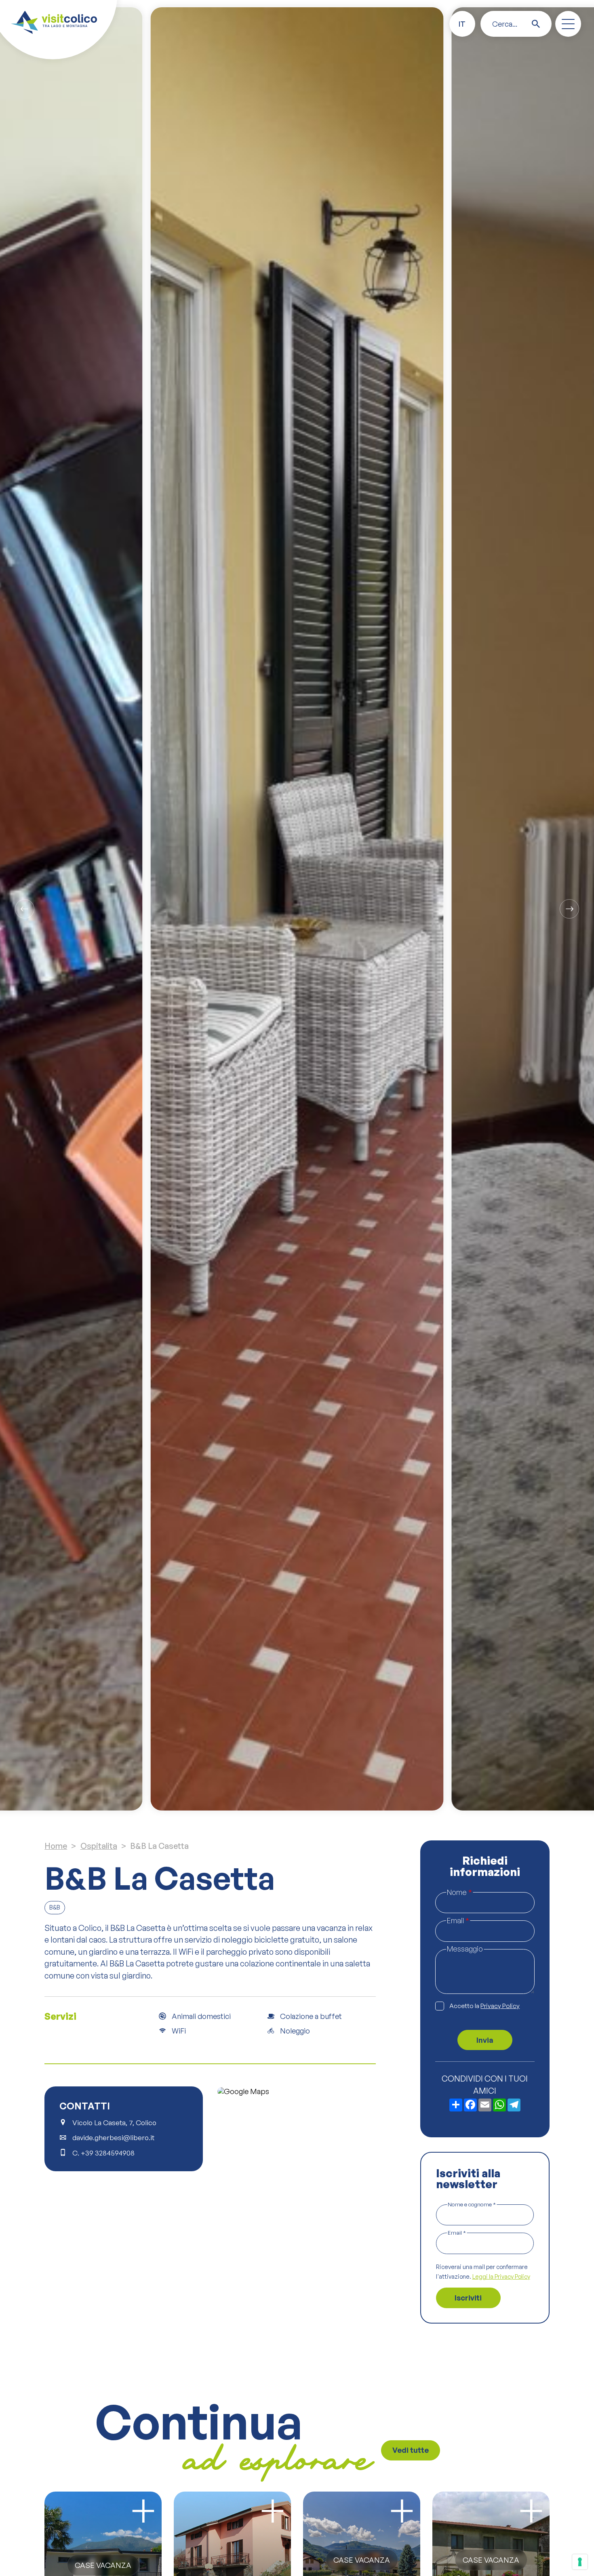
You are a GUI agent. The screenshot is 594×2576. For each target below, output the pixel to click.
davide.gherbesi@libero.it (113, 2138)
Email (458, 1920)
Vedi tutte (411, 2450)
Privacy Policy (500, 2006)
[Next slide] (569, 909)
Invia (485, 2040)
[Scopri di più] (143, 2511)
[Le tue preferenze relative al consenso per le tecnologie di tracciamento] (580, 2562)
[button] (462, 24)
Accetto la (484, 2006)
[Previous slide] (25, 909)
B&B (55, 1907)
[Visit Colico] (54, 22)
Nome (459, 1892)
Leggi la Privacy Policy (501, 2276)
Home (56, 1846)
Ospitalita (99, 1846)
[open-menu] (568, 24)
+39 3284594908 (108, 2153)
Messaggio (465, 1949)
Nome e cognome (472, 2204)
